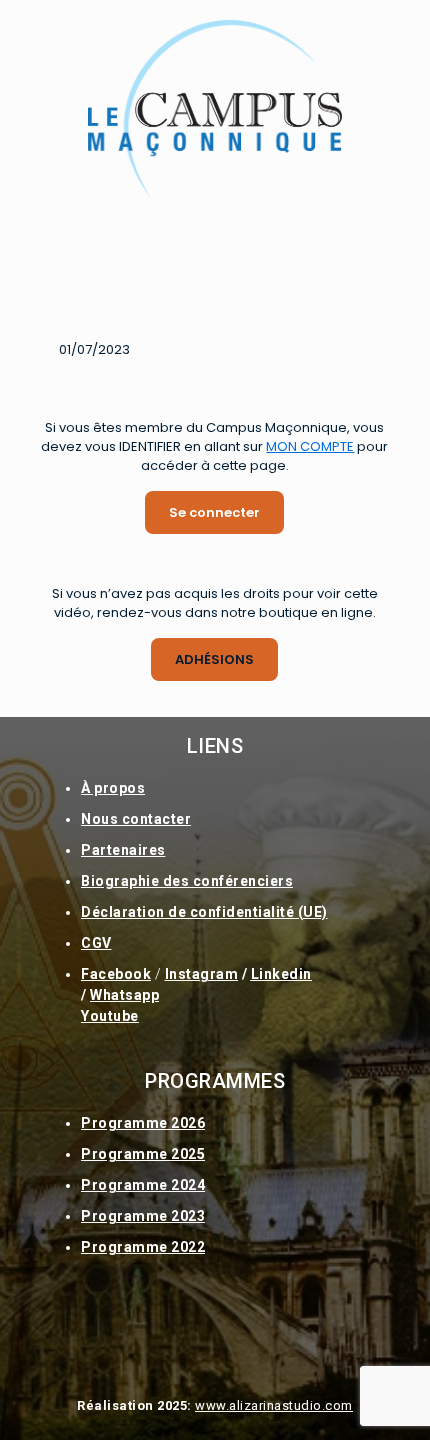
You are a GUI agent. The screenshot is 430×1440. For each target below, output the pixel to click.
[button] (215, 264)
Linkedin (281, 974)
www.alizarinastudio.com (274, 1405)
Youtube (110, 1016)
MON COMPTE (310, 446)
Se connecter (214, 512)
